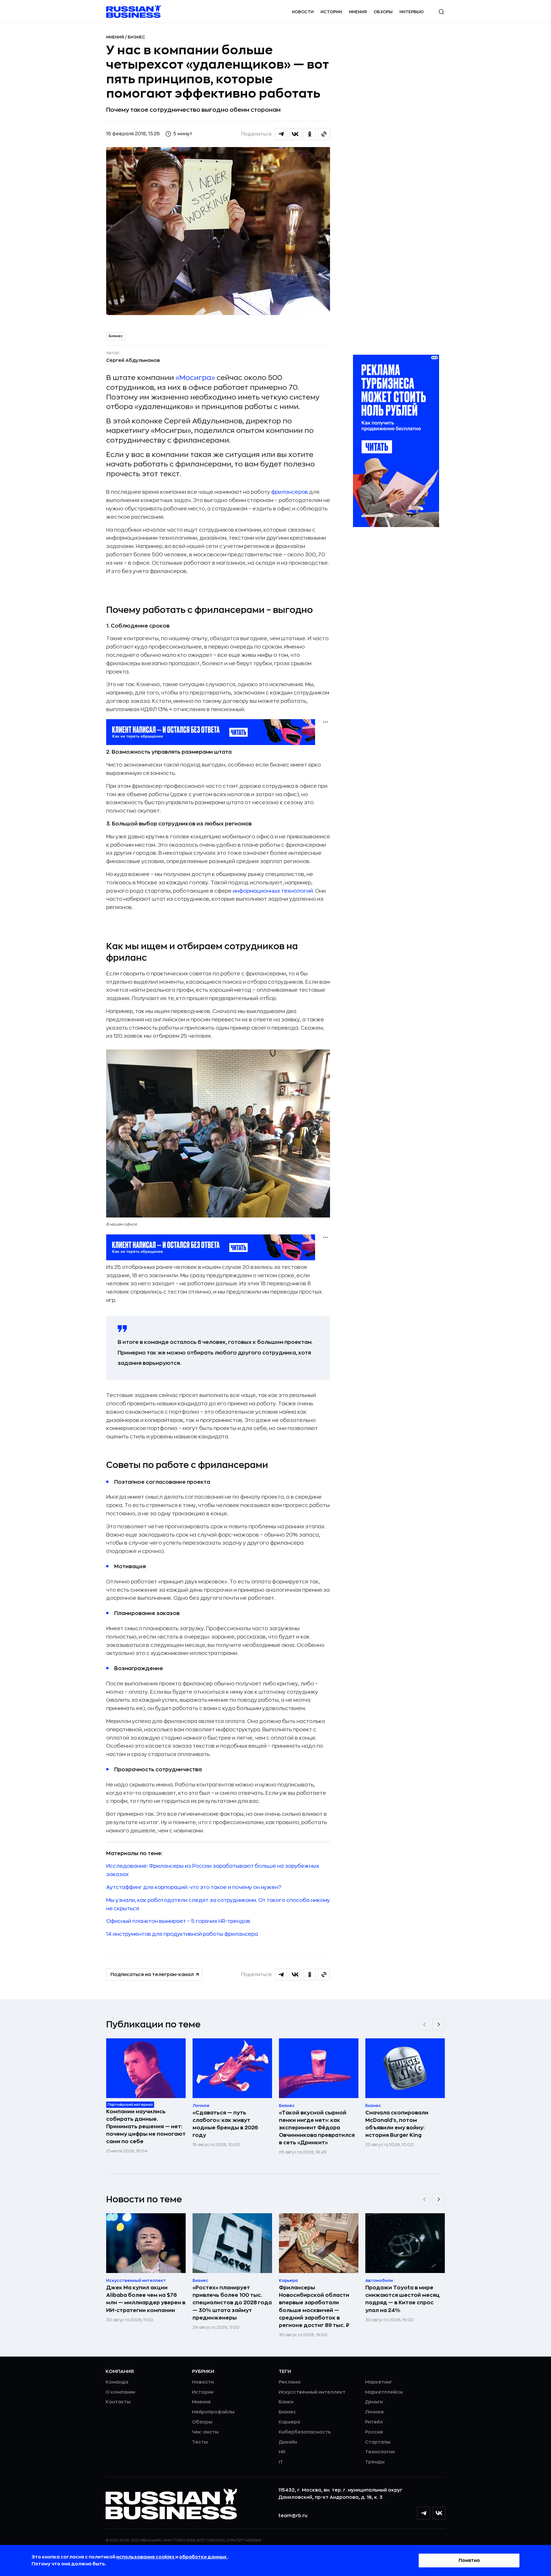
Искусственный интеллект (312, 2392)
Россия (374, 2432)
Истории (331, 12)
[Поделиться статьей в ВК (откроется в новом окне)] (295, 134)
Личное (375, 2412)
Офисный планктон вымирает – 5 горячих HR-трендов (178, 1921)
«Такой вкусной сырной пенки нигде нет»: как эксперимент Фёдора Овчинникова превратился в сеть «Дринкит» (317, 2128)
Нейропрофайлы (213, 2412)
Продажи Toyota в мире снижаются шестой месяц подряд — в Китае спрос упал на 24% (402, 2299)
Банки (286, 2402)
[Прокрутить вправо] (439, 2025)
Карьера (289, 2422)
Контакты (118, 2402)
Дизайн (288, 2442)
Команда (117, 2382)
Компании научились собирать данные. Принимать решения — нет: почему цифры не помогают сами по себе (146, 2127)
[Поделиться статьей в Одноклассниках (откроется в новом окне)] (310, 134)
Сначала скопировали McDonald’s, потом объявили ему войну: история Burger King (397, 2124)
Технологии (380, 2452)
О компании (120, 2392)
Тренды (375, 2462)
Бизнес (136, 37)
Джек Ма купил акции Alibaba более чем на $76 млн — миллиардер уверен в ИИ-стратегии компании (146, 2299)
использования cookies (146, 2557)
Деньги (374, 2402)
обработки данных (203, 2557)
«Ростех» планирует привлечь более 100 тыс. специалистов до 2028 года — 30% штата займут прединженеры (232, 2303)
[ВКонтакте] (439, 2513)
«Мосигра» (195, 378)
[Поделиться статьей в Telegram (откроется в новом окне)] (281, 134)
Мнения (358, 12)
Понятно (469, 2560)
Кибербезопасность (305, 2432)
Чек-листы (205, 2432)
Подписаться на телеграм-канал (152, 1975)
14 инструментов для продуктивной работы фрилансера (182, 1934)
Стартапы (378, 2442)
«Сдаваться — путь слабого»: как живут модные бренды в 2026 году (225, 2124)
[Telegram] (424, 2513)
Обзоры (383, 12)
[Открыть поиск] (441, 12)
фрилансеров (290, 492)
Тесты (200, 2442)
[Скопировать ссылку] (324, 134)
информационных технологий (273, 891)
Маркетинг (379, 2382)
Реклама (290, 2382)
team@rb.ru (293, 2516)
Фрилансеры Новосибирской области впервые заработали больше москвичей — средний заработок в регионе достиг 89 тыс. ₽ (314, 2306)
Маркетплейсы (384, 2392)
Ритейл (374, 2422)
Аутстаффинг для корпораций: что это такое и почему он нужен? (194, 1887)
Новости (303, 12)
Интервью (412, 12)
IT (281, 2462)
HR (282, 2452)
